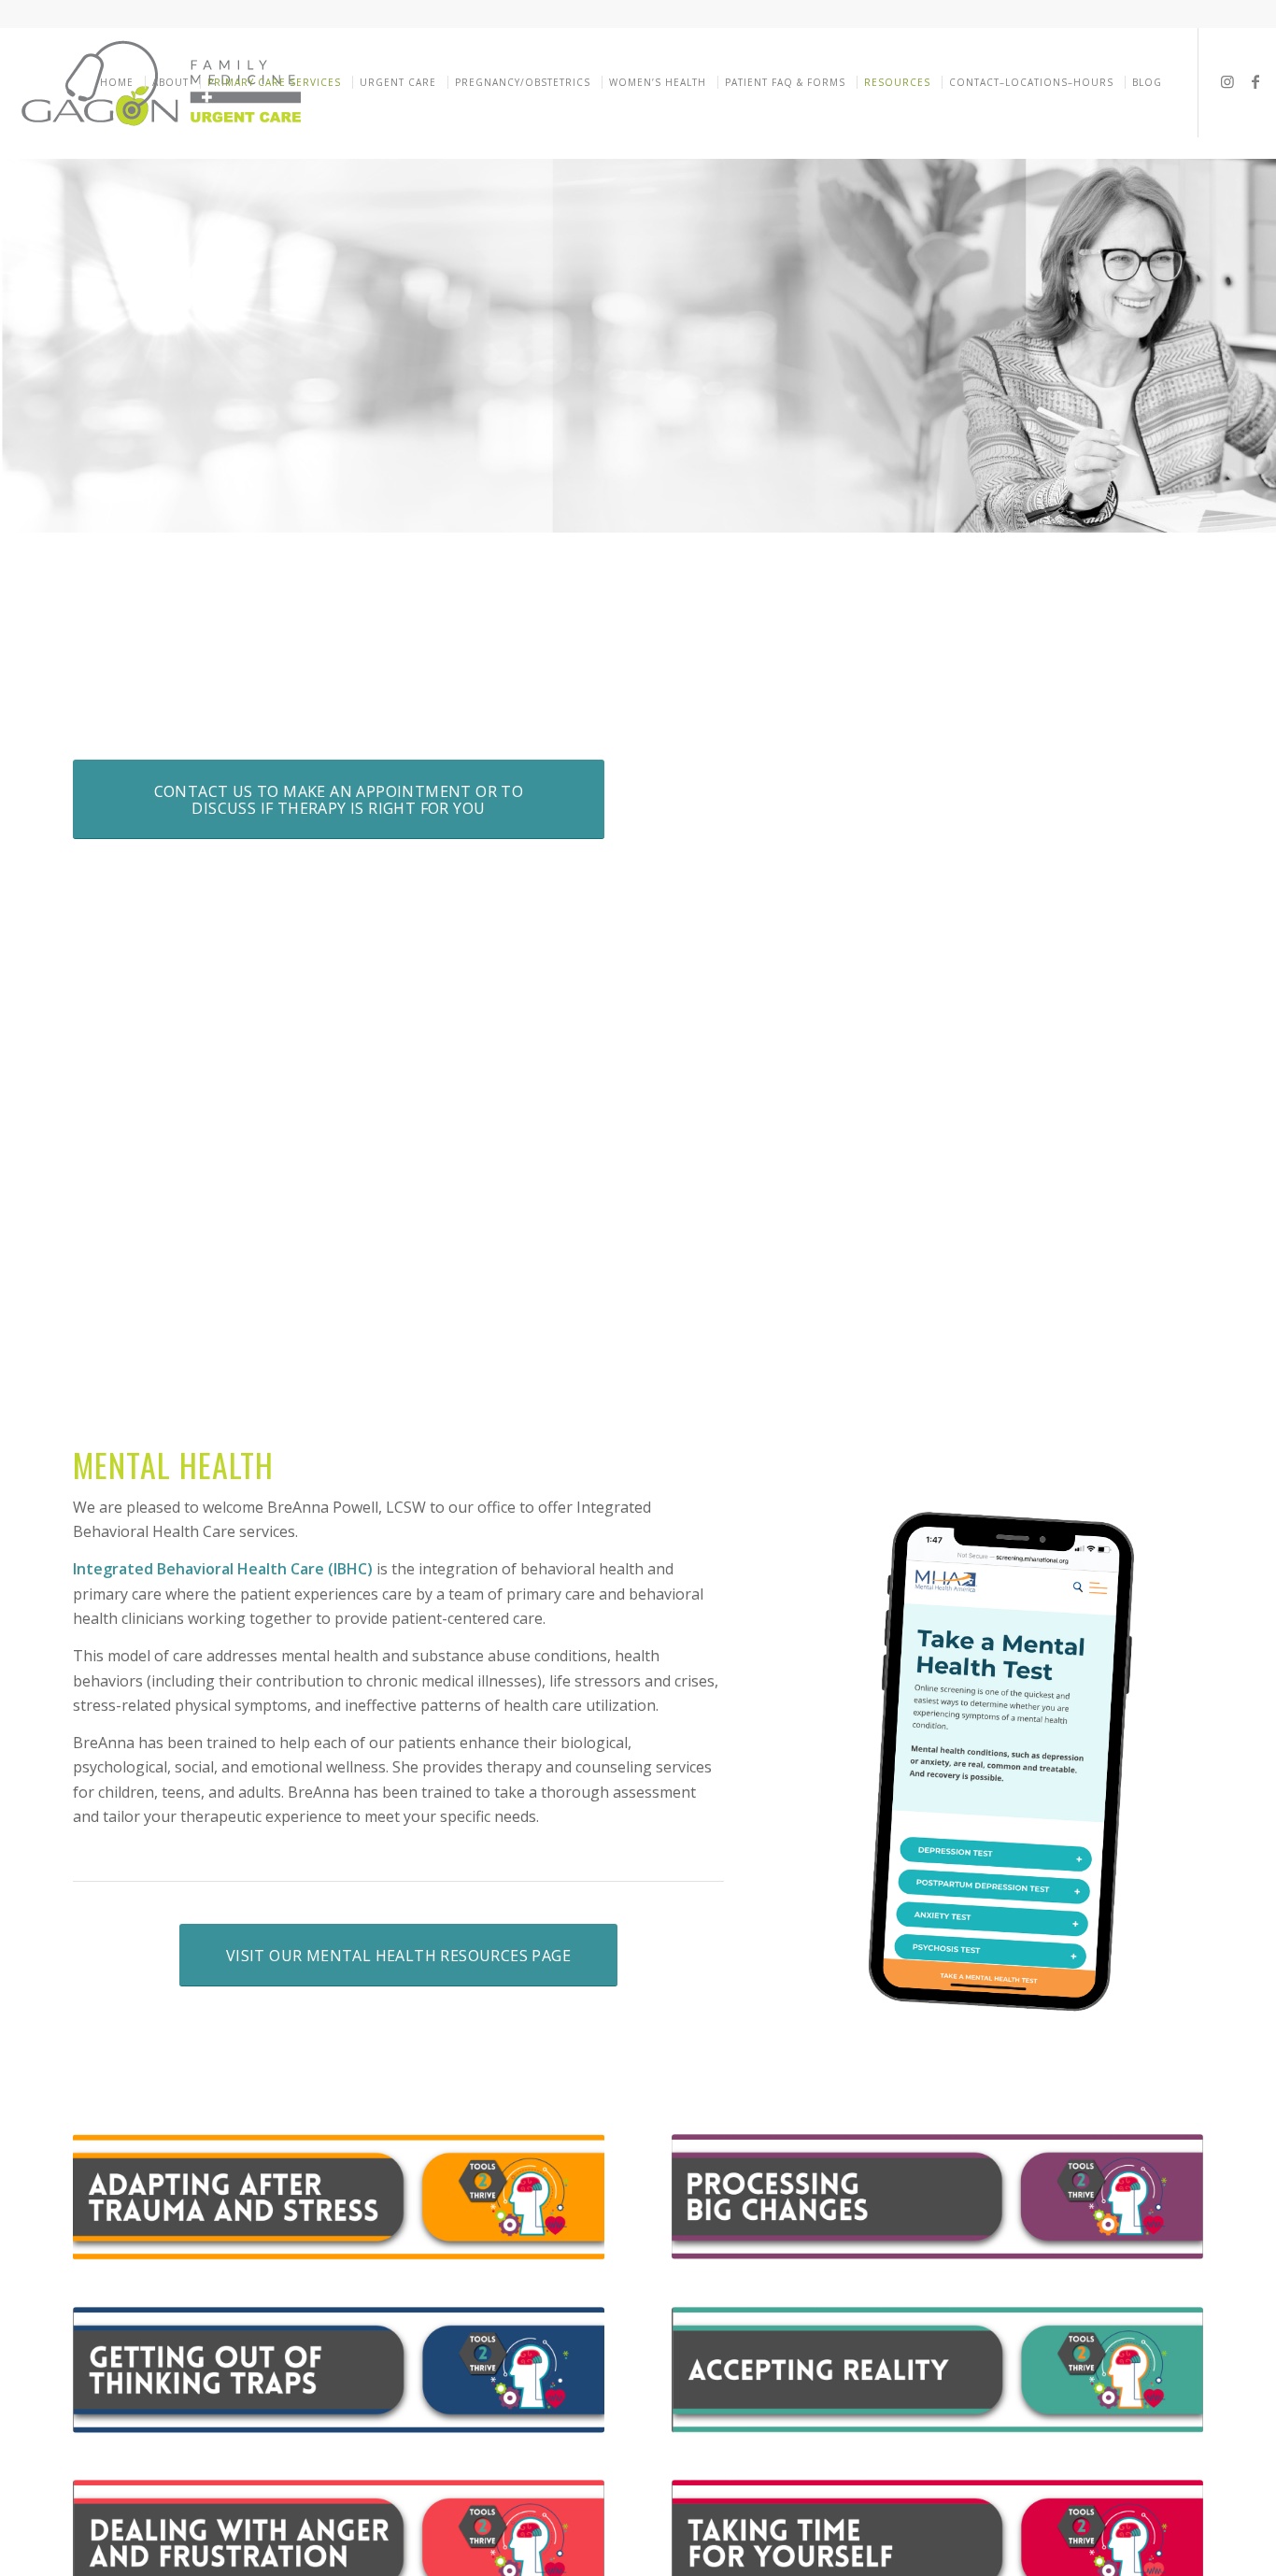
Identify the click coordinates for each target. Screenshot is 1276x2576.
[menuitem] (120, 82)
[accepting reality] (937, 2370)
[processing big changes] (937, 2197)
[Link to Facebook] (1255, 81)
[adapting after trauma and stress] (339, 2198)
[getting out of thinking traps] (339, 2370)
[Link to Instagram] (1227, 81)
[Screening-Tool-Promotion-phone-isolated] (998, 1767)
